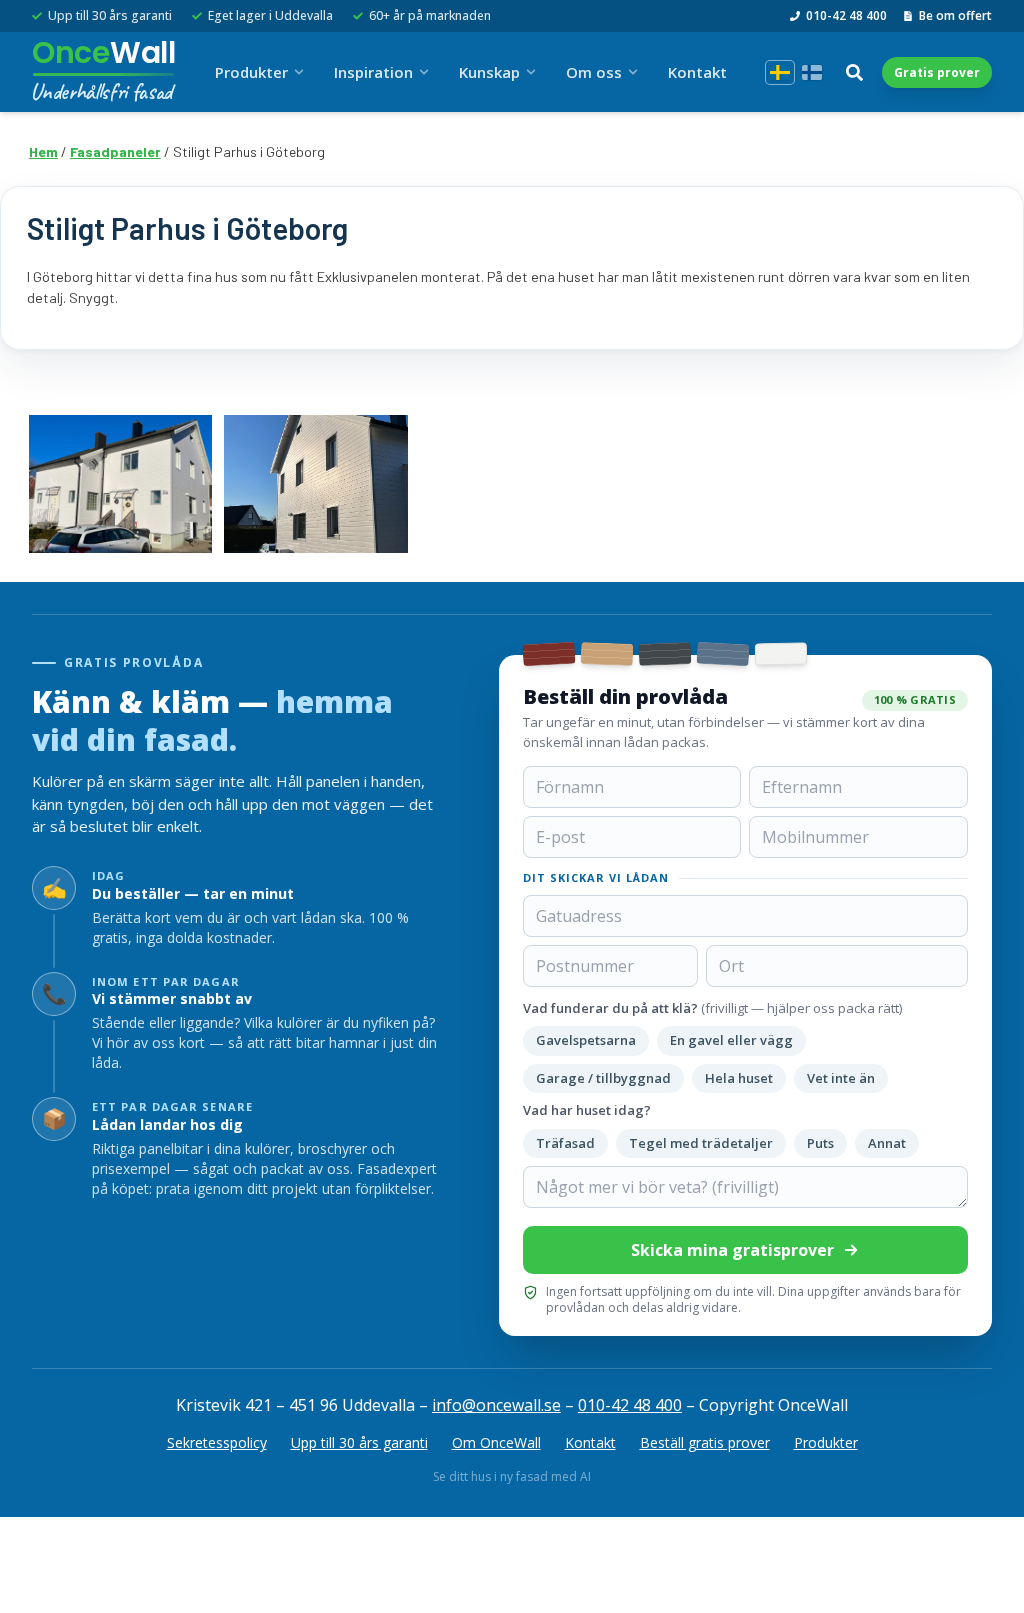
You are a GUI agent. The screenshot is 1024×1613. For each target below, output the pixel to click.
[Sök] (854, 72)
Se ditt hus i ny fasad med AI (512, 1477)
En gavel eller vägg (731, 1040)
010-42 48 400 (846, 16)
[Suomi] (812, 72)
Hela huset (739, 1078)
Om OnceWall (496, 1442)
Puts (820, 1143)
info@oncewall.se (496, 1405)
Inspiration (373, 72)
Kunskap (489, 72)
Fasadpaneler (115, 151)
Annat (887, 1143)
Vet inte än (841, 1078)
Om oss (594, 72)
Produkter (251, 72)
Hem (43, 151)
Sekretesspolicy (217, 1442)
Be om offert (955, 16)
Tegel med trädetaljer (701, 1143)
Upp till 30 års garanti (359, 1442)
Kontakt (697, 72)
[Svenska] (780, 72)
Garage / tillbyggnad (603, 1078)
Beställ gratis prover (705, 1442)
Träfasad (565, 1143)
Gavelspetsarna (586, 1040)
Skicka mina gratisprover (732, 1250)
